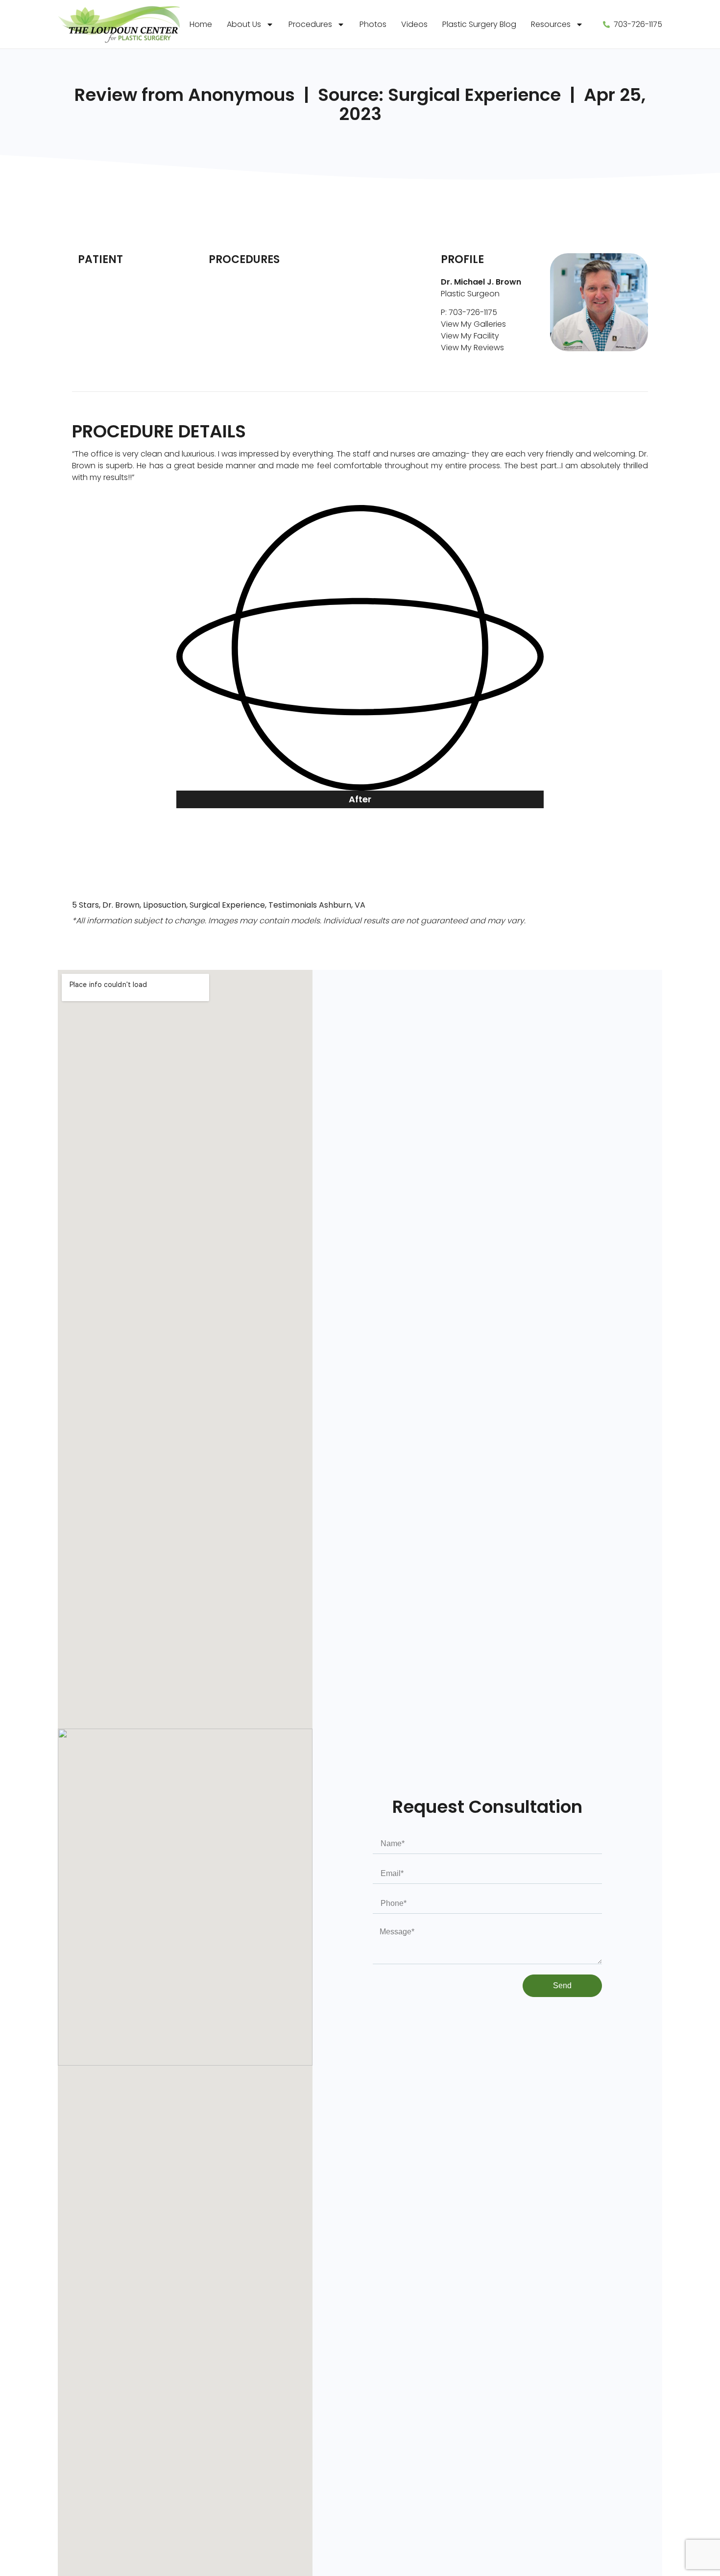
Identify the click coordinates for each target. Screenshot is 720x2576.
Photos (373, 24)
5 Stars (85, 905)
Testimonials (293, 905)
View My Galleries (473, 324)
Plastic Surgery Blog (479, 24)
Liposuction (165, 905)
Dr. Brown (121, 905)
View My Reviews (472, 348)
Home (201, 24)
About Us (244, 24)
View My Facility (470, 336)
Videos (414, 24)
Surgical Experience (227, 905)
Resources (551, 24)
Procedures (310, 24)
